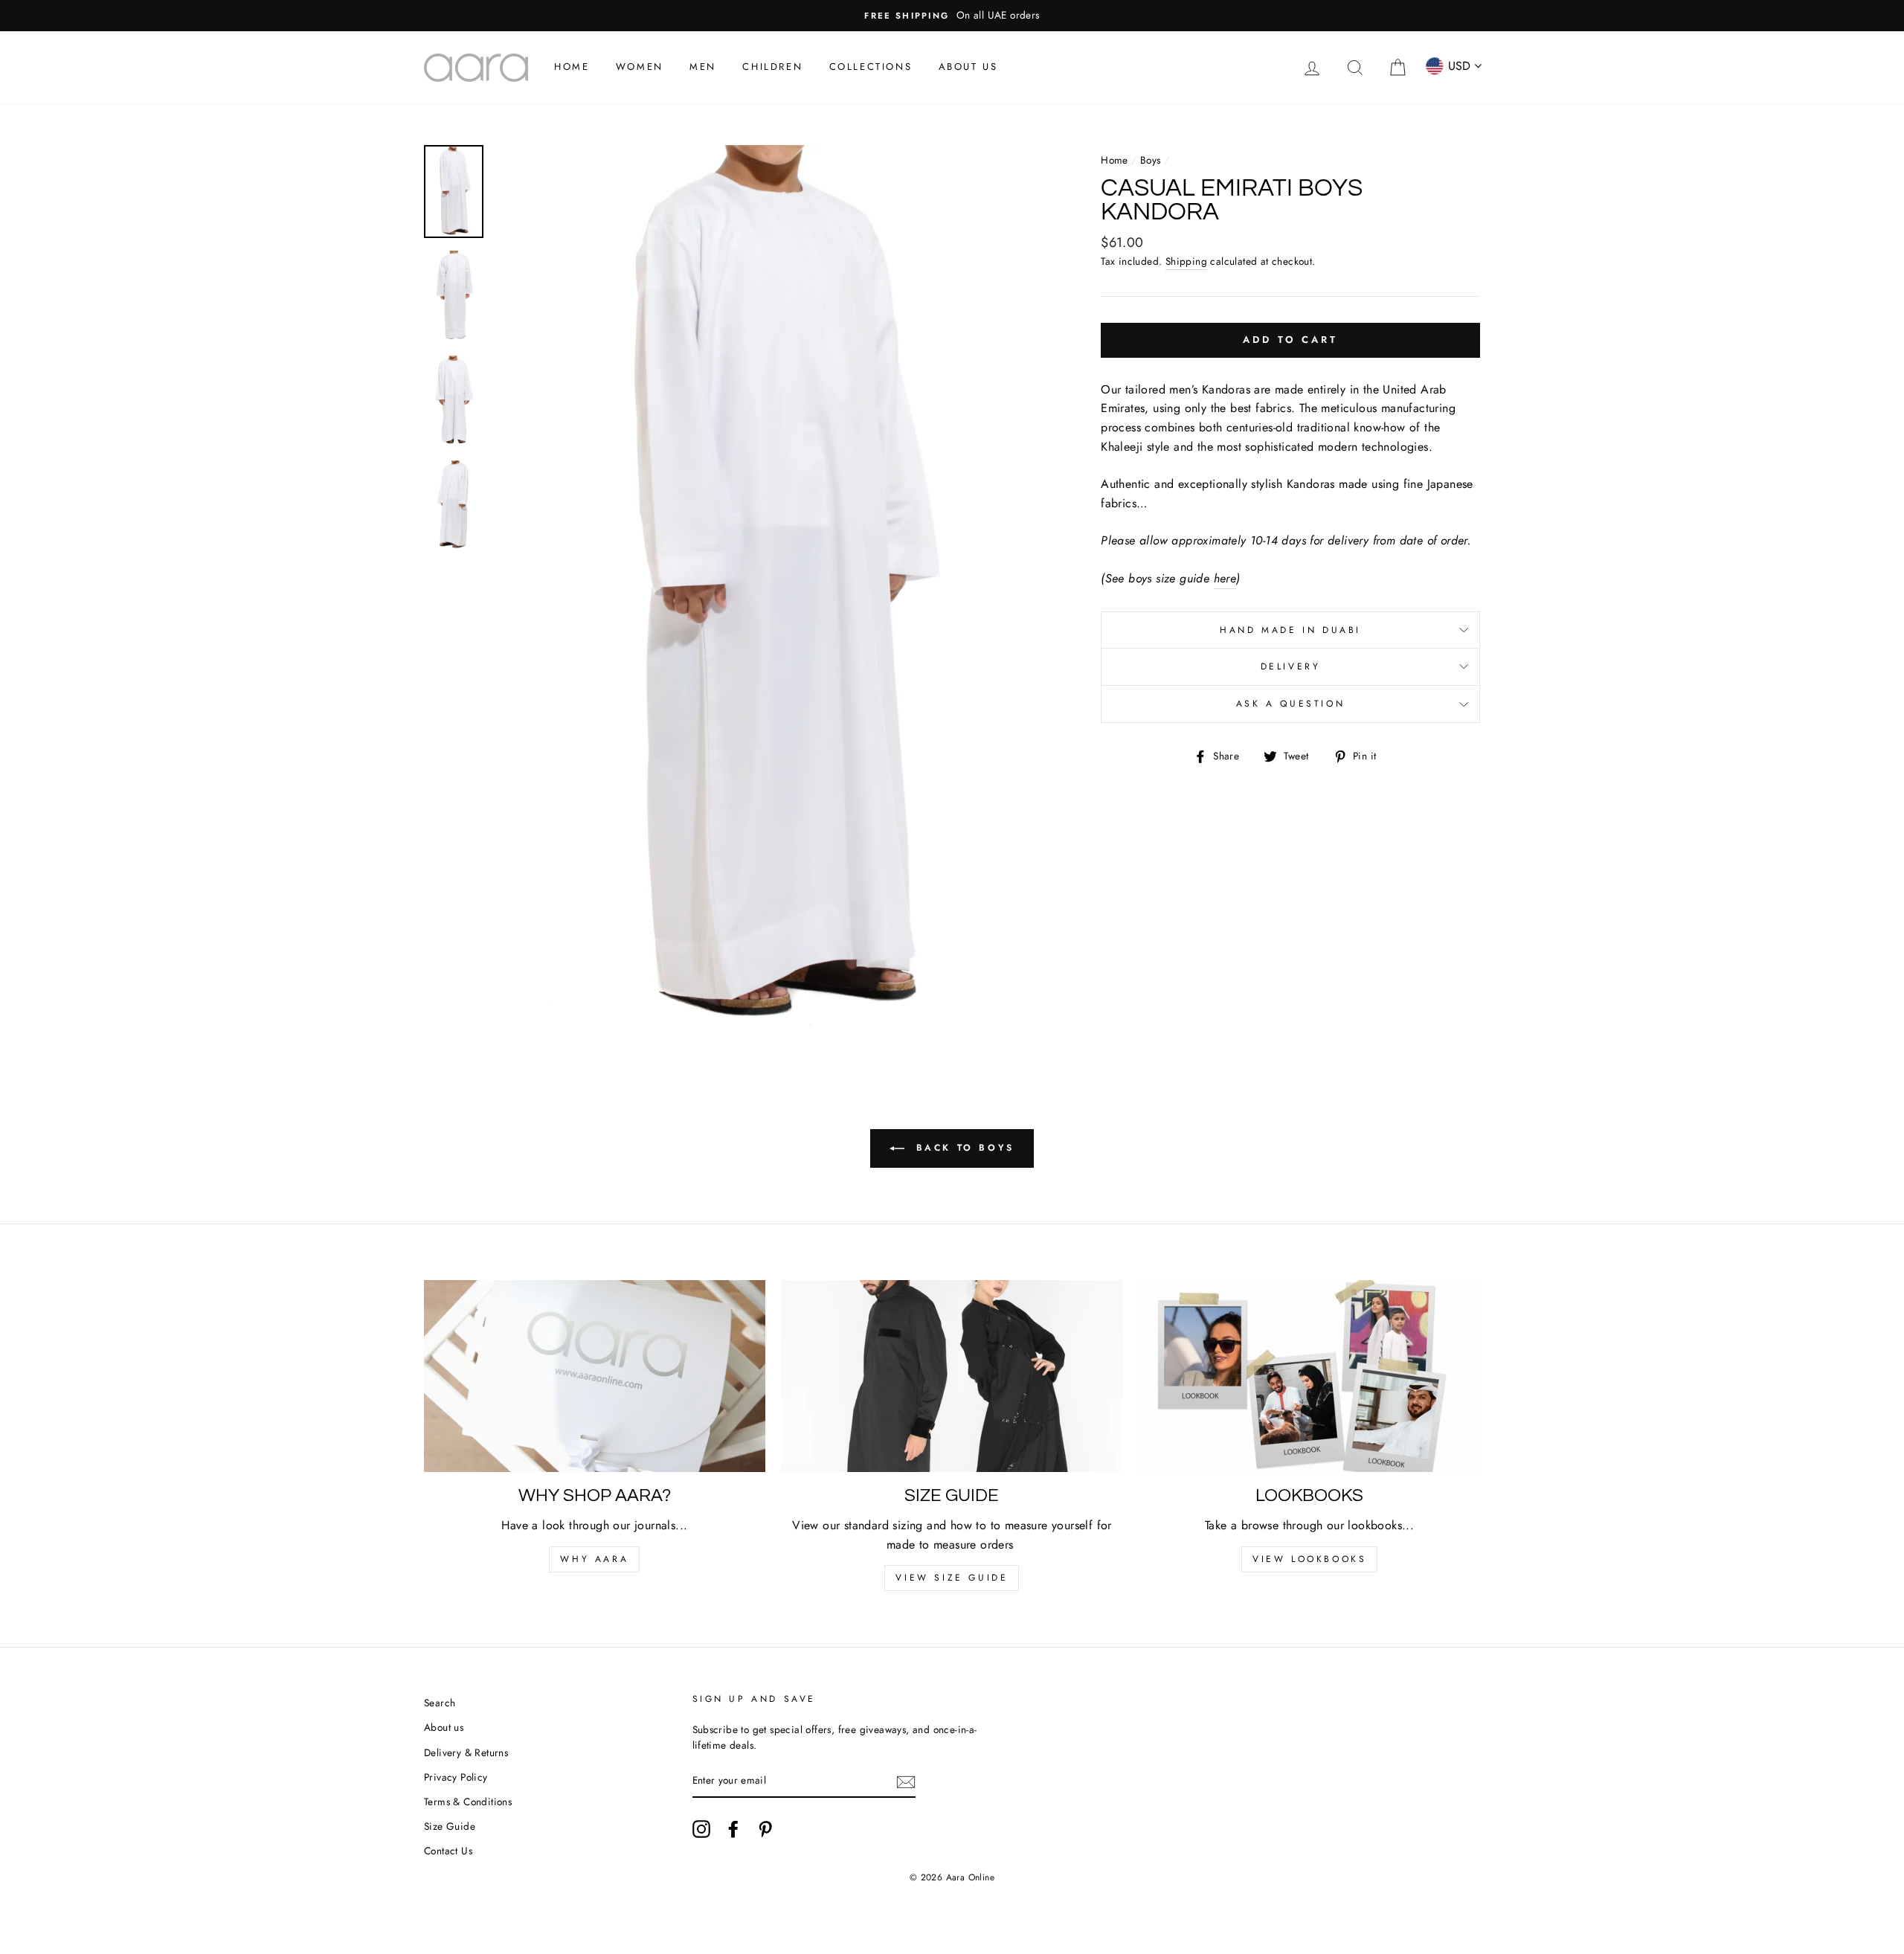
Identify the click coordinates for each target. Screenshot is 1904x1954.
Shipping (1186, 261)
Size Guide (450, 1826)
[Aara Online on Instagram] (701, 1829)
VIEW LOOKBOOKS (1309, 1559)
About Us (968, 67)
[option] (952, 16)
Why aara (594, 1559)
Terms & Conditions (468, 1802)
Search (440, 1703)
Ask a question (1290, 704)
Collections (871, 67)
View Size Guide (952, 1578)
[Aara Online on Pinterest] (765, 1829)
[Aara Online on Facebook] (733, 1829)
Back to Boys (962, 1148)
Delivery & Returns (466, 1752)
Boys (1151, 160)
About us (444, 1727)
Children (772, 67)
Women (640, 67)
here (1225, 578)
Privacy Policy (456, 1777)
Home (572, 67)
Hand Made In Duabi (1290, 630)
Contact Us (448, 1851)
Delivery (1291, 666)
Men (703, 67)
